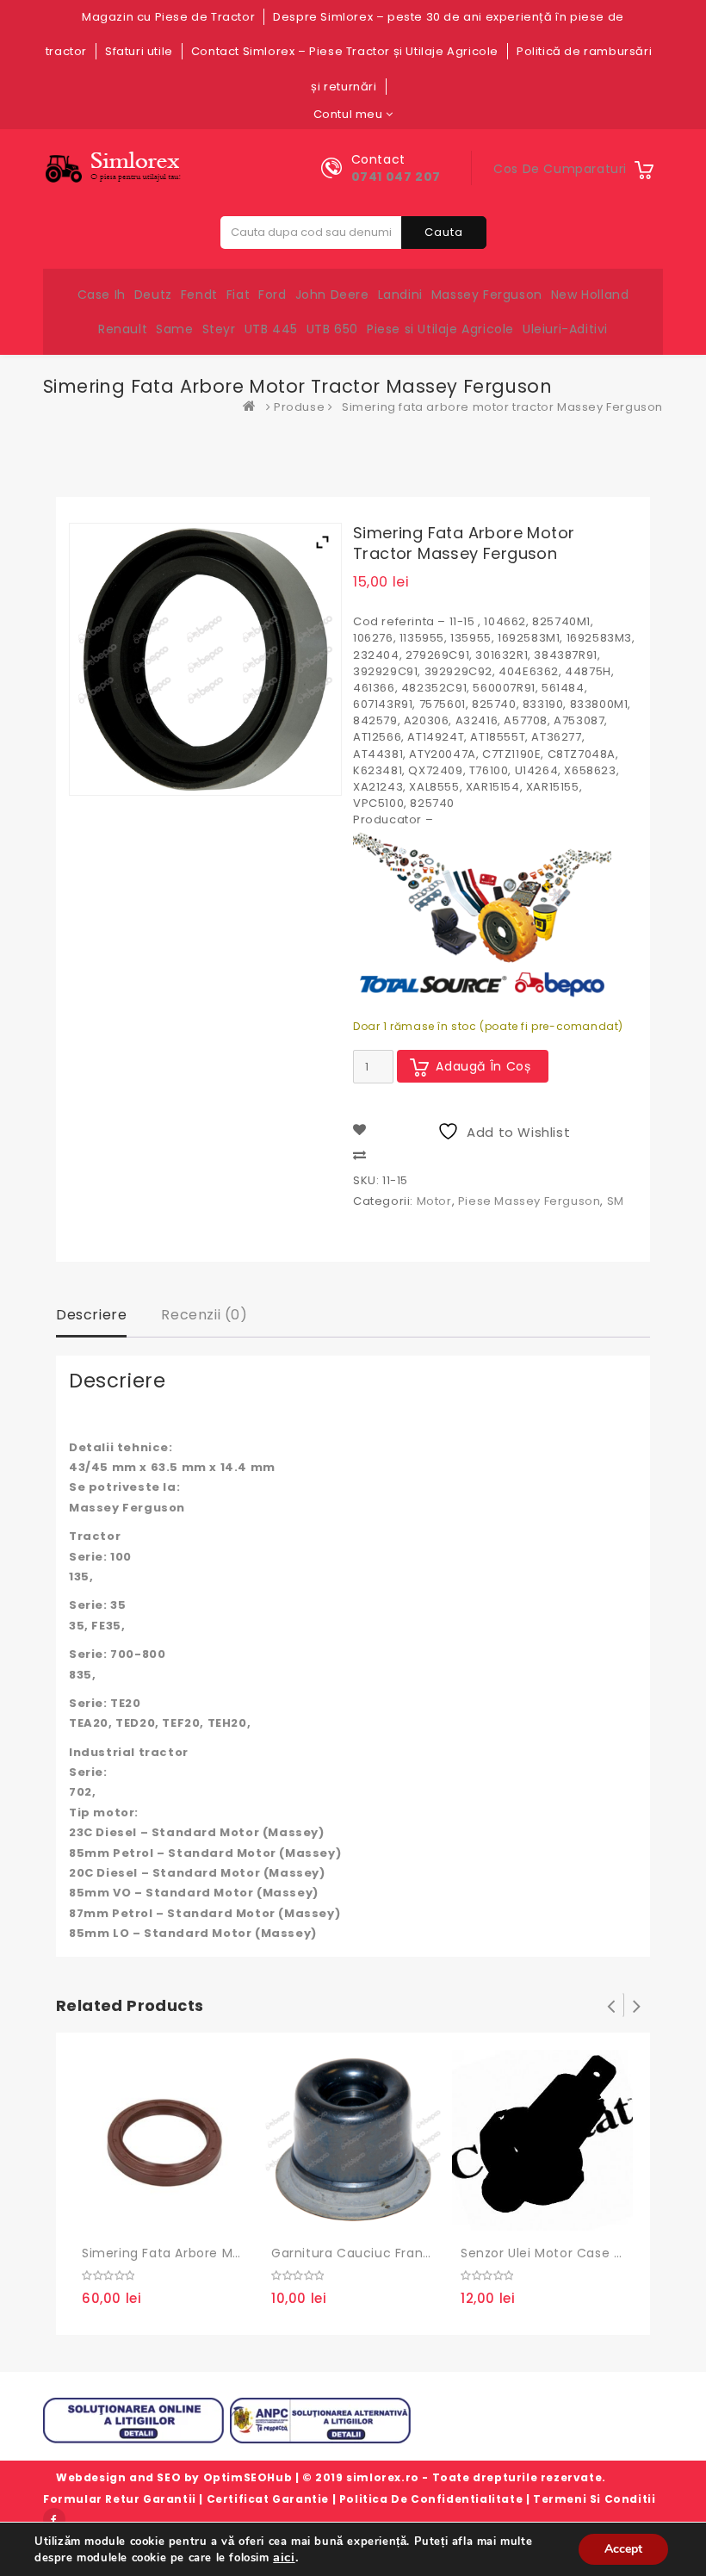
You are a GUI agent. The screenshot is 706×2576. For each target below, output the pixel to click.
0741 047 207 (396, 177)
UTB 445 (271, 329)
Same (174, 329)
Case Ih (102, 295)
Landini (400, 295)
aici (284, 2557)
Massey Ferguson (487, 295)
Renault (123, 329)
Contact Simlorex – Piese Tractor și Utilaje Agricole (345, 51)
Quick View (172, 2215)
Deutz (153, 295)
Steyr (219, 329)
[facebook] (54, 2519)
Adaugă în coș (483, 1066)
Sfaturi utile (139, 51)
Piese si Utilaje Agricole (440, 329)
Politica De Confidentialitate (431, 2499)
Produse (299, 407)
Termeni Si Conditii (594, 2499)
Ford (272, 295)
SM (616, 1201)
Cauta (444, 232)
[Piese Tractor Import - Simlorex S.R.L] (253, 407)
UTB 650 (332, 329)
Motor (434, 1201)
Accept (623, 2549)
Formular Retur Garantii (120, 2499)
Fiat (238, 295)
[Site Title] (117, 168)
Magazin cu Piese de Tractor (168, 17)
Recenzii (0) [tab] (204, 1315)
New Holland (590, 295)
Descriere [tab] (91, 1315)
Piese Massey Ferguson (529, 1201)
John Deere (332, 295)
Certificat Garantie (268, 2499)
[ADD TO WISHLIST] (137, 2216)
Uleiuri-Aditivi (565, 329)
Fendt (199, 295)
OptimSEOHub (248, 2477)
